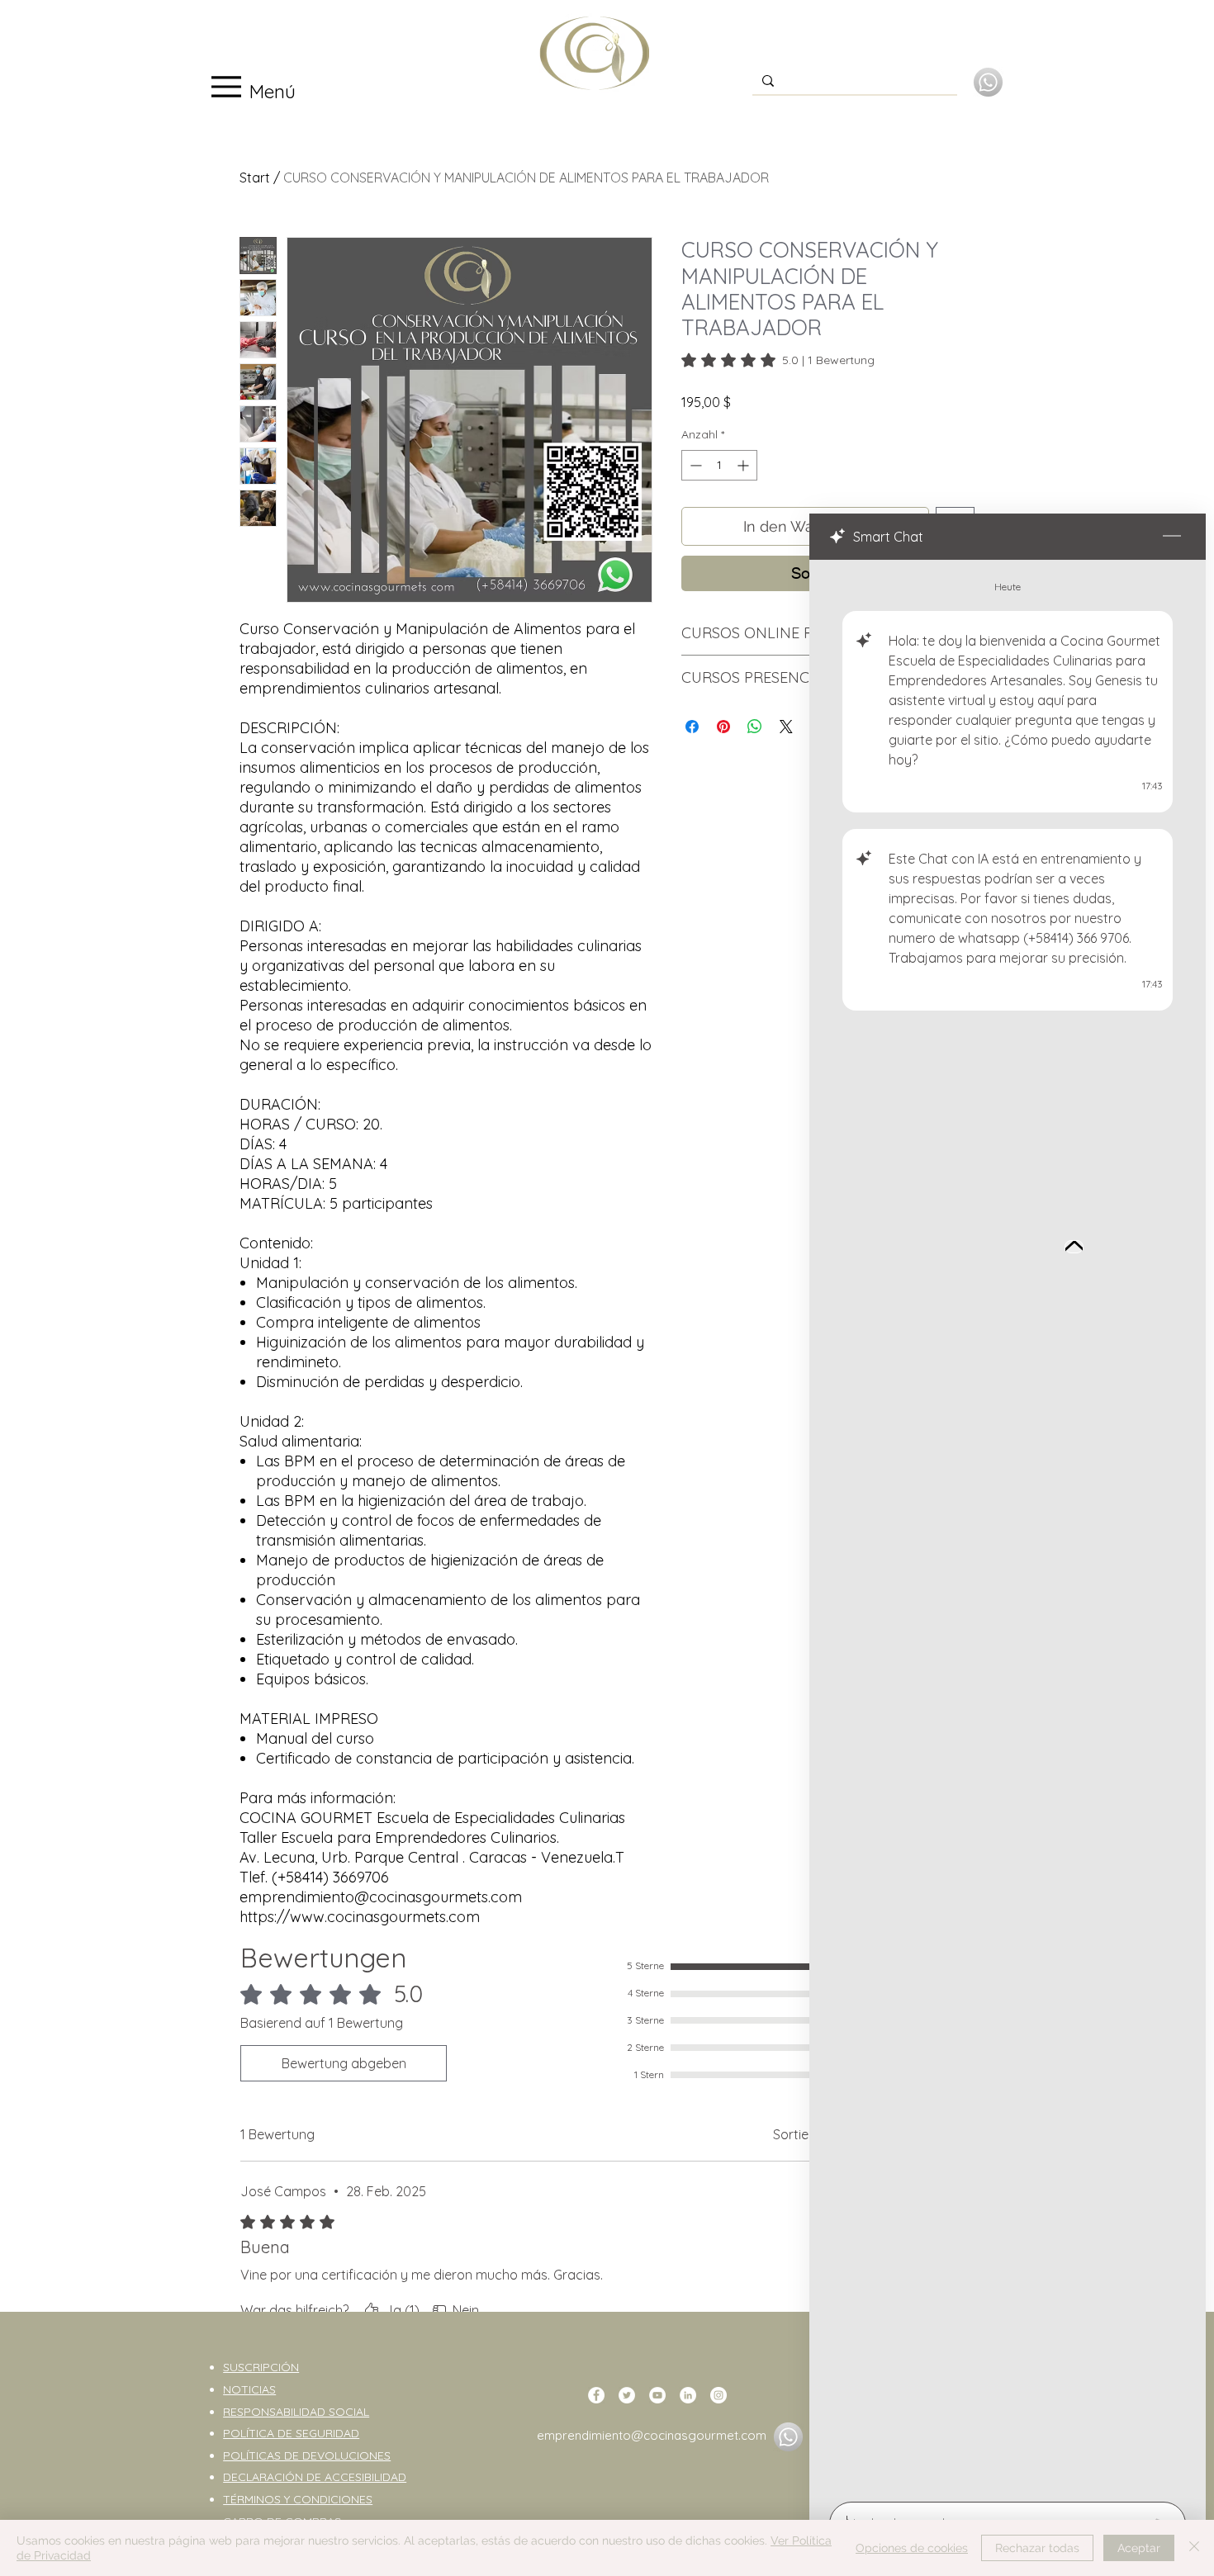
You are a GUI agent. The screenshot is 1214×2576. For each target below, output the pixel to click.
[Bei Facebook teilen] (692, 727)
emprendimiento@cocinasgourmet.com (652, 2435)
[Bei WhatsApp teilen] (755, 727)
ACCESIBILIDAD (365, 2477)
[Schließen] (1194, 2548)
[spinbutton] (719, 465)
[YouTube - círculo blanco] (657, 2395)
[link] (778, 360)
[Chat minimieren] (1172, 537)
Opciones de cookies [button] (912, 2548)
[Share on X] (786, 727)
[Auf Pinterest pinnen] (723, 727)
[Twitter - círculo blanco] (627, 2395)
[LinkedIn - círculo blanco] (688, 2395)
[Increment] (745, 465)
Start (255, 178)
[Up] (1074, 1247)
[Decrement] (694, 465)
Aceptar (1139, 2548)
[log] (1008, 1526)
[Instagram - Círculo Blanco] (718, 2395)
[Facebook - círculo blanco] (596, 2395)
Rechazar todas (1037, 2548)
